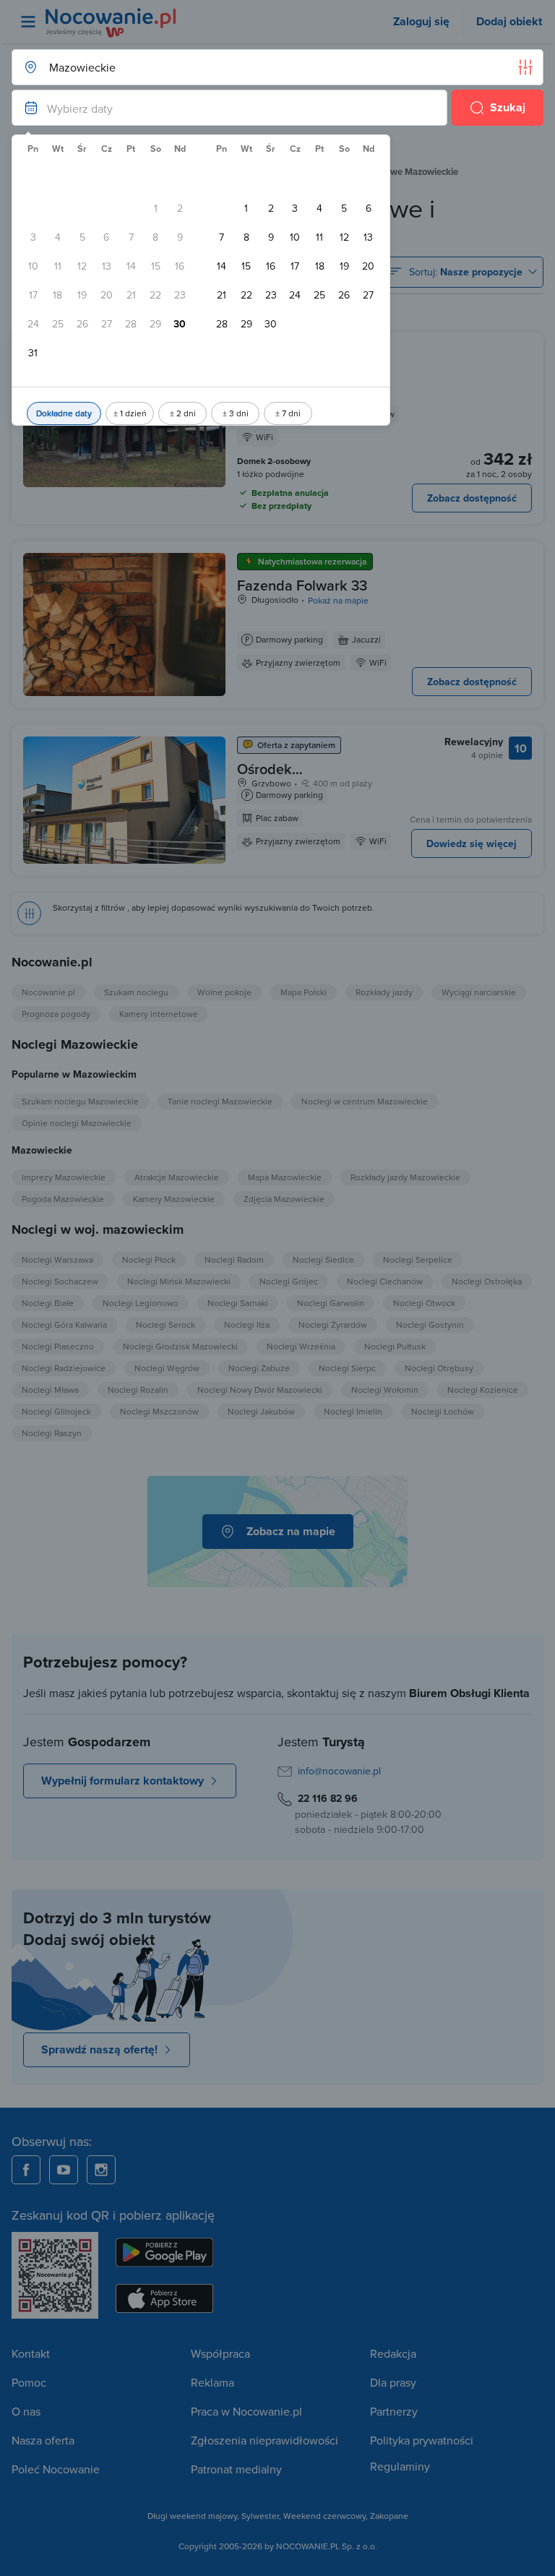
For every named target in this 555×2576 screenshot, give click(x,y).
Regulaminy (400, 2466)
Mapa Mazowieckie (285, 1177)
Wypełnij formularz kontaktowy (122, 1781)
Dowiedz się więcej (472, 843)
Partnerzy (394, 2411)
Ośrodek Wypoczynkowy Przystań (287, 787)
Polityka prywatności (422, 2440)
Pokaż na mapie (338, 600)
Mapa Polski (304, 992)
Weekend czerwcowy (324, 2516)
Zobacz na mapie (291, 1531)
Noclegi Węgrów (167, 1368)
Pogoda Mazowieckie (63, 1199)
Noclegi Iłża (247, 1325)
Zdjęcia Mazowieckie (284, 1199)
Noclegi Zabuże (259, 1368)
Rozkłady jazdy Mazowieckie (405, 1177)
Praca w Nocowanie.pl (246, 2411)
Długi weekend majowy (192, 2516)
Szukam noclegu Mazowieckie (80, 1101)
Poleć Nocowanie (56, 2469)
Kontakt (31, 2353)
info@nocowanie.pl (339, 1771)
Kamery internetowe (159, 1014)
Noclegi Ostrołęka (487, 1281)
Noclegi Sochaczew (60, 1281)
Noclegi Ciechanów (385, 1281)
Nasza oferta (43, 2440)
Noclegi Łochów (443, 1411)
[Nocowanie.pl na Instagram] (101, 2170)
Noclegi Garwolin (331, 1303)
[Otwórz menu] (28, 22)
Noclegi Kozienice (483, 1390)
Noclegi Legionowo (141, 1303)
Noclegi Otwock (424, 1303)
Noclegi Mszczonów (159, 1411)
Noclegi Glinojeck (56, 1411)
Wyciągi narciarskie (479, 992)
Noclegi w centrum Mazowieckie (365, 1101)
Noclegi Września (301, 1346)
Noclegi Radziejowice (64, 1368)
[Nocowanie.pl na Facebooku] (26, 2170)
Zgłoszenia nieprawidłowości (264, 2440)
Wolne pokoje (224, 992)
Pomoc (29, 2382)
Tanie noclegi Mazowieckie (220, 1101)
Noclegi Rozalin (138, 1390)
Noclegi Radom (234, 1259)
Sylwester (260, 2516)
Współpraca (220, 2353)
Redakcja (393, 2353)
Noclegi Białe (48, 1303)
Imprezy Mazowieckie (64, 1177)
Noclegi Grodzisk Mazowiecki (180, 1346)
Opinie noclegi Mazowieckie (77, 1123)
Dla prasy (393, 2382)
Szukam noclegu (136, 992)
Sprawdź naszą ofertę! (99, 2049)
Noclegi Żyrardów (333, 1325)
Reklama (212, 2382)
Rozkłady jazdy (384, 992)
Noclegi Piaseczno (58, 1346)
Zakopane (389, 2516)
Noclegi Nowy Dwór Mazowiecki (260, 1390)
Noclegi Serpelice (418, 1259)
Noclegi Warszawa (57, 1259)
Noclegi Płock (149, 1259)
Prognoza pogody (56, 1014)
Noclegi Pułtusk (395, 1346)
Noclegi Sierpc (347, 1368)
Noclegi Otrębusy (439, 1368)
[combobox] (263, 67)
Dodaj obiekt (509, 21)
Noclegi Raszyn (52, 1433)
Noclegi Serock (165, 1325)
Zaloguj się (421, 21)
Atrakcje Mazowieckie (177, 1177)
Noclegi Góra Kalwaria (64, 1325)
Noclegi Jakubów (261, 1411)
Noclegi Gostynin (430, 1325)
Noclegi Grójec (289, 1281)
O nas (26, 2411)
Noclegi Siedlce (323, 1259)
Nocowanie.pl (48, 992)
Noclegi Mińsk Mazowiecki (179, 1281)
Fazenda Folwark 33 (302, 585)
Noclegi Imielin (353, 1411)
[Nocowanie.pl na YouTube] (64, 2170)
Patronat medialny (236, 2469)
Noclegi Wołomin (385, 1390)
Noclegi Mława (50, 1390)
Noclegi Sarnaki (238, 1303)
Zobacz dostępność (472, 498)
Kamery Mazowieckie (174, 1199)
